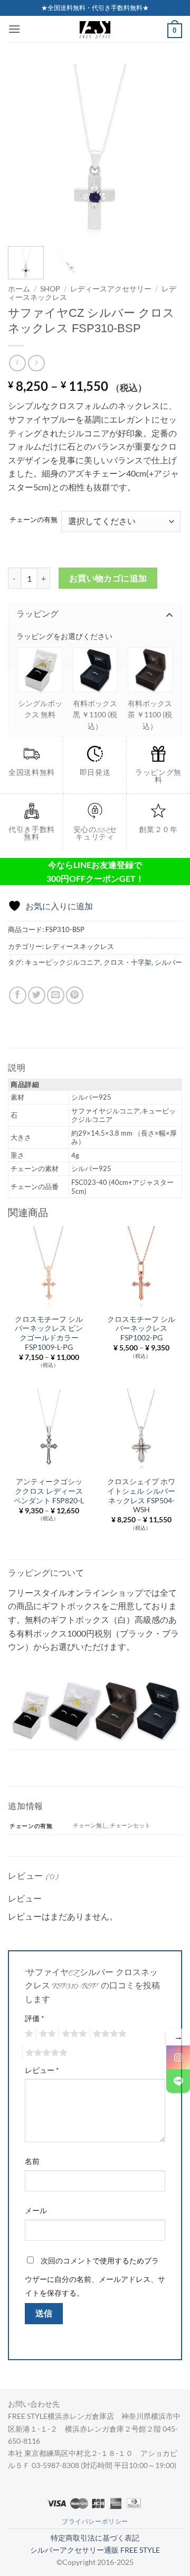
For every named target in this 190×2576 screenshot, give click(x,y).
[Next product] (17, 363)
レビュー (42, 2070)
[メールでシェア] (56, 995)
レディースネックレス (80, 946)
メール (36, 2210)
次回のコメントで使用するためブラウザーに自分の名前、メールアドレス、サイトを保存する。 (95, 2277)
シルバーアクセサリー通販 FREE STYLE (95, 2550)
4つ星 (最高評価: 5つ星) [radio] (108, 2034)
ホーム (19, 289)
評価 (35, 2018)
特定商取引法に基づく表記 (95, 2538)
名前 (32, 2161)
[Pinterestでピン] (75, 995)
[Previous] (25, 151)
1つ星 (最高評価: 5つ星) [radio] (28, 2034)
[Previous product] (36, 363)
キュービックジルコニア (63, 962)
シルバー (168, 962)
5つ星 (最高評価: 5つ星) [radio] (45, 2053)
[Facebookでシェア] (18, 995)
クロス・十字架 (127, 962)
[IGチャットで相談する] (178, 2057)
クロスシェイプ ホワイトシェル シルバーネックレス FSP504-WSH (141, 1496)
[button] (14, 29)
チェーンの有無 (34, 520)
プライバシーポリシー (95, 2521)
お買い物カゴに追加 (108, 578)
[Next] (165, 151)
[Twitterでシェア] (37, 995)
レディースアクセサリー (111, 289)
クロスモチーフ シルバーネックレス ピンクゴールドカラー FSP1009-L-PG (49, 1333)
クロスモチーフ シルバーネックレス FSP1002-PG (141, 1328)
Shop (50, 289)
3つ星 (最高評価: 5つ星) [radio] (73, 2034)
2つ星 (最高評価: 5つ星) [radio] (46, 2034)
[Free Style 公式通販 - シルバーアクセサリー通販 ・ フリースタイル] (95, 29)
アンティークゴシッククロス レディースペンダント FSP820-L (49, 1491)
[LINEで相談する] (178, 2081)
